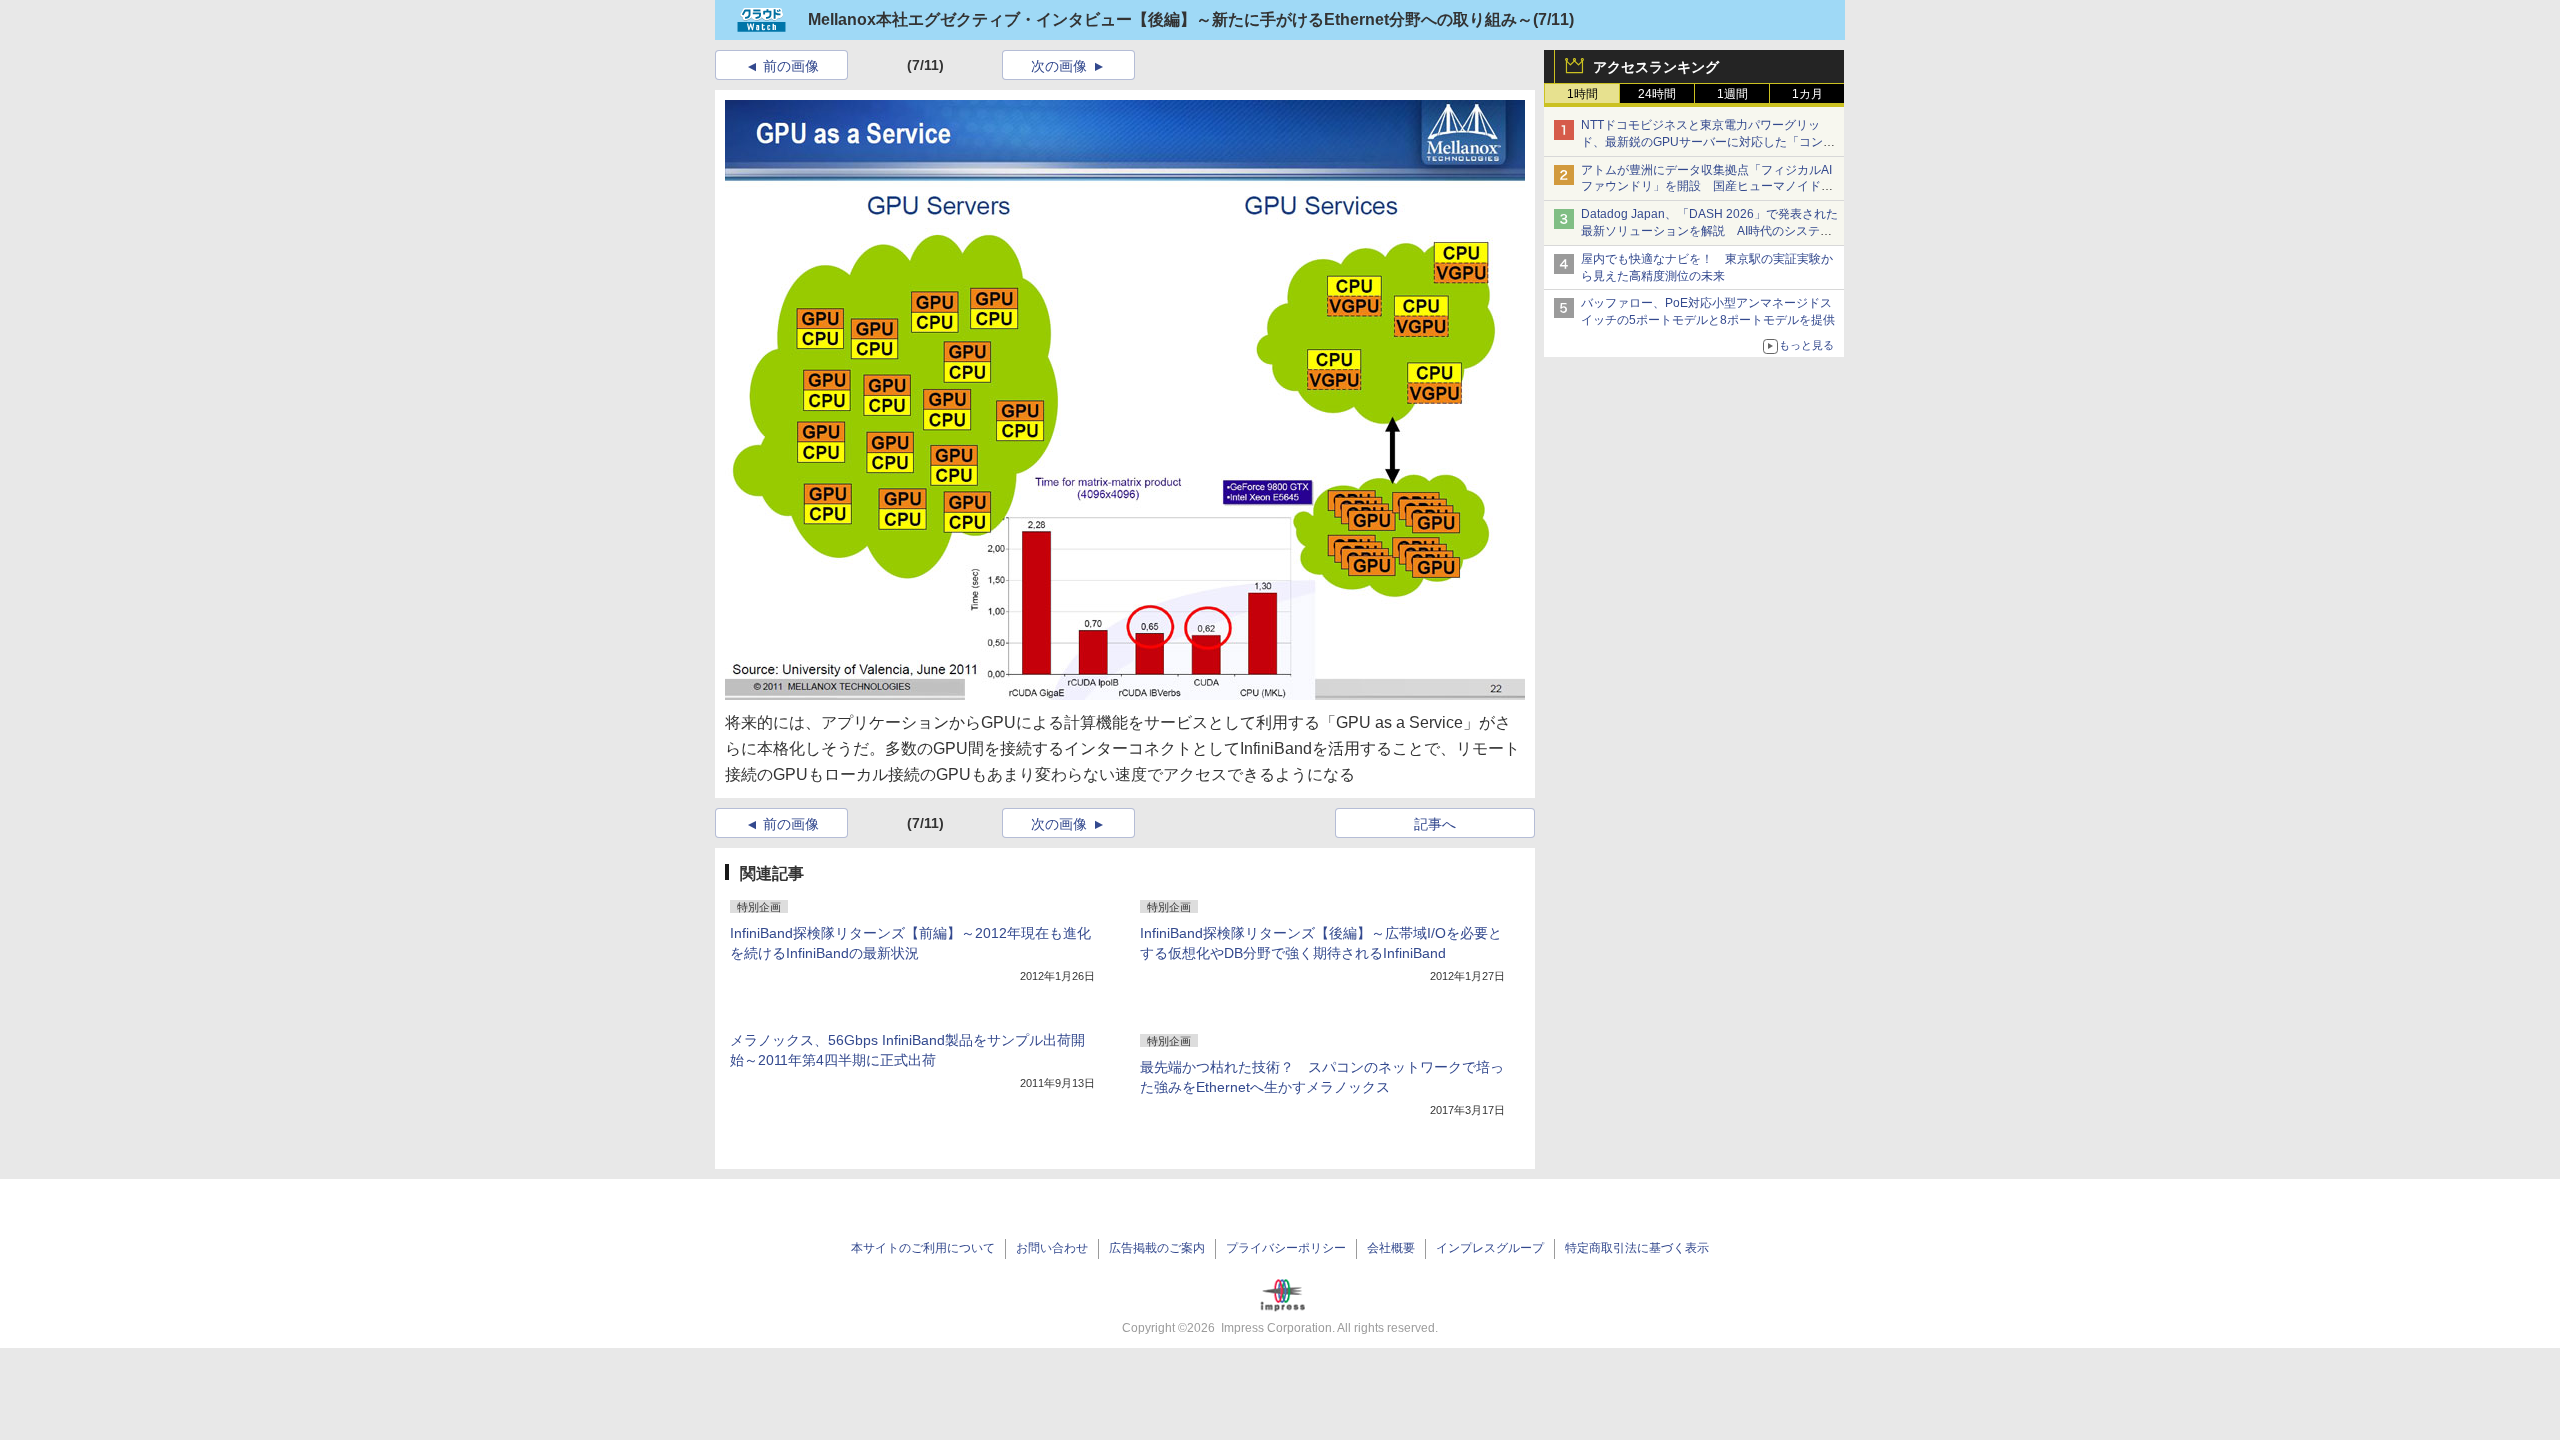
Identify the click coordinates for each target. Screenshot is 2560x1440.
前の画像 (791, 66)
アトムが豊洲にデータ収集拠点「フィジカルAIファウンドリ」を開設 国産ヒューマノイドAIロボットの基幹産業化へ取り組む (1706, 187)
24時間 (1657, 94)
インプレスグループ (1490, 1248)
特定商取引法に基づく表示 (1637, 1248)
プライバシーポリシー (1286, 1248)
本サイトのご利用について (923, 1248)
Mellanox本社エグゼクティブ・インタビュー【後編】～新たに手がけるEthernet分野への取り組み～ (1170, 19)
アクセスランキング (1656, 67)
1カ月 (1807, 94)
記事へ (1435, 824)
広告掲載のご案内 (1157, 1248)
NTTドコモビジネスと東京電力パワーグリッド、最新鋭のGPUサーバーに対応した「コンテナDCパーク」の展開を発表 (1708, 142)
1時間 (1582, 94)
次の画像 (1059, 66)
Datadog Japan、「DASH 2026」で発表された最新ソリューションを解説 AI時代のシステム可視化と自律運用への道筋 (1709, 231)
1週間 (1732, 94)
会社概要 (1391, 1248)
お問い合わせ (1052, 1248)
